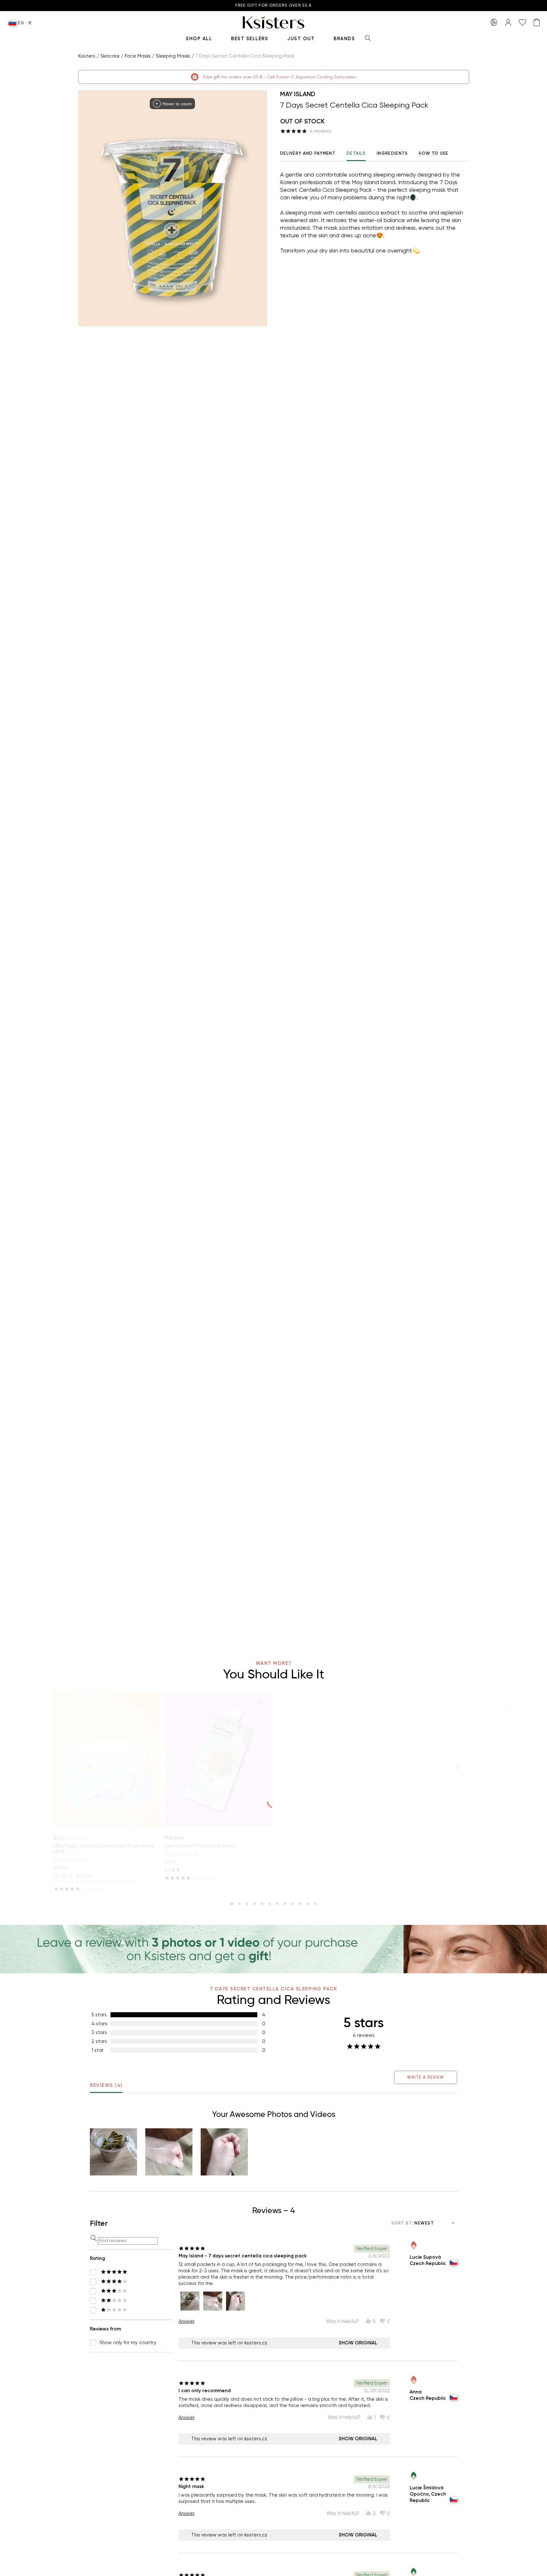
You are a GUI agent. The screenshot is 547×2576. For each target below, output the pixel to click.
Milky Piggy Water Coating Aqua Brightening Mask (104, 1849)
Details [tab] (356, 153)
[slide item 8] (285, 1904)
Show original (358, 2343)
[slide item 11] (308, 1904)
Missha (174, 1838)
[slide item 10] (300, 1904)
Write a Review (426, 2077)
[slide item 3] (247, 1904)
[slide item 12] (315, 1904)
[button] (113, 2152)
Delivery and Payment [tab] (308, 153)
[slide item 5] (262, 1904)
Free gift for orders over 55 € (274, 6)
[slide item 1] (232, 1904)
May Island (298, 94)
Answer (187, 2321)
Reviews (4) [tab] (106, 2085)
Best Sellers (250, 39)
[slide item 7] (277, 1904)
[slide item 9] (292, 1904)
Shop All (199, 39)
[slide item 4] (255, 1904)
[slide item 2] (239, 1904)
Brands (344, 39)
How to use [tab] (434, 153)
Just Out (301, 39)
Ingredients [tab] (392, 153)
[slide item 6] (270, 1904)
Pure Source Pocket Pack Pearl (199, 1846)
